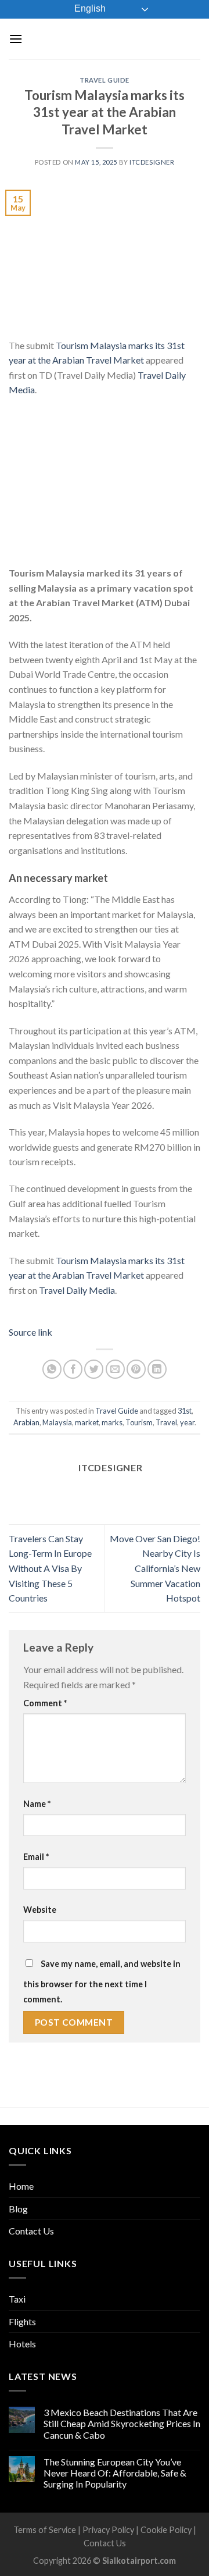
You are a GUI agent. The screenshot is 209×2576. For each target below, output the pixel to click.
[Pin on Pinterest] (136, 1369)
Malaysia (57, 1422)
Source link (30, 1332)
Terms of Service (45, 2530)
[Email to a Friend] (115, 1369)
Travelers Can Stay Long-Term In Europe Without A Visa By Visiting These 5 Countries (50, 1568)
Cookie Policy (166, 2530)
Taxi (17, 2299)
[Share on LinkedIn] (157, 1369)
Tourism (139, 1422)
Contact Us (31, 2231)
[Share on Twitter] (94, 1369)
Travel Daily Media (77, 1290)
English (89, 8)
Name (37, 1804)
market (87, 1422)
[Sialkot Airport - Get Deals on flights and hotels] (111, 39)
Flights (22, 2321)
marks (112, 1422)
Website (40, 1910)
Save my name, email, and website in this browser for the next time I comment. (102, 1981)
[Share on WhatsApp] (52, 1369)
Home (21, 2186)
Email (36, 1857)
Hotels (22, 2344)
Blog (18, 2209)
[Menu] (16, 39)
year (187, 1422)
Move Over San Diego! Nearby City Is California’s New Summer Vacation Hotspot (155, 1568)
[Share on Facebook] (73, 1369)
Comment (45, 1703)
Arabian (26, 1422)
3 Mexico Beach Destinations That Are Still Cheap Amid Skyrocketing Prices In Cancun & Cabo (122, 2423)
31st (185, 1411)
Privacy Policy (108, 2530)
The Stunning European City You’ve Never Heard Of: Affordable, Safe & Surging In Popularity (115, 2473)
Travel (166, 1422)
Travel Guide (105, 80)
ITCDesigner (152, 162)
